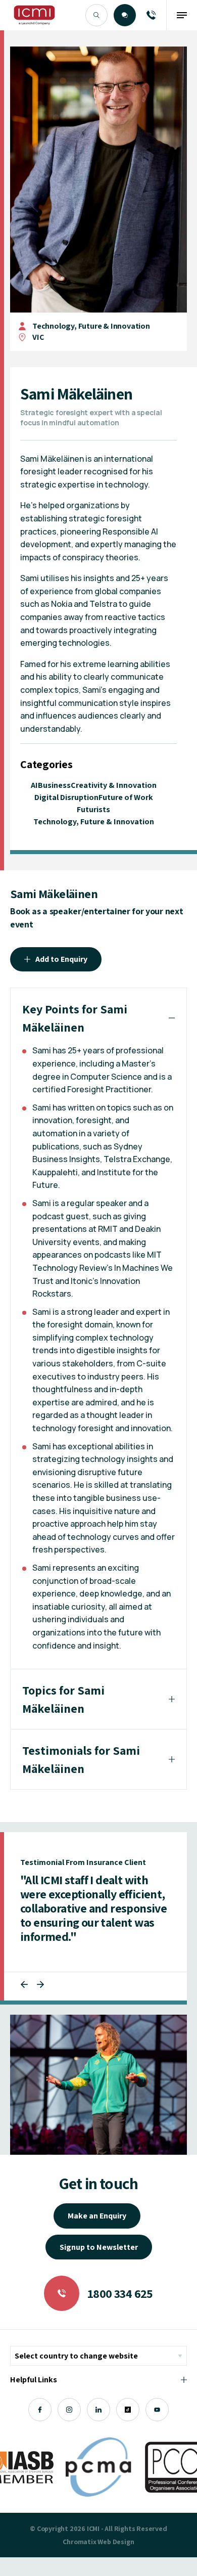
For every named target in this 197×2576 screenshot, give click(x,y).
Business (54, 785)
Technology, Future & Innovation (91, 326)
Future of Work (126, 797)
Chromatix (79, 2542)
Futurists (93, 809)
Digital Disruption (66, 797)
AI (34, 785)
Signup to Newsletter (99, 2247)
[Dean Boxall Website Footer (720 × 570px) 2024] (98, 2085)
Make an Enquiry (97, 2216)
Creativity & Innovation (114, 785)
